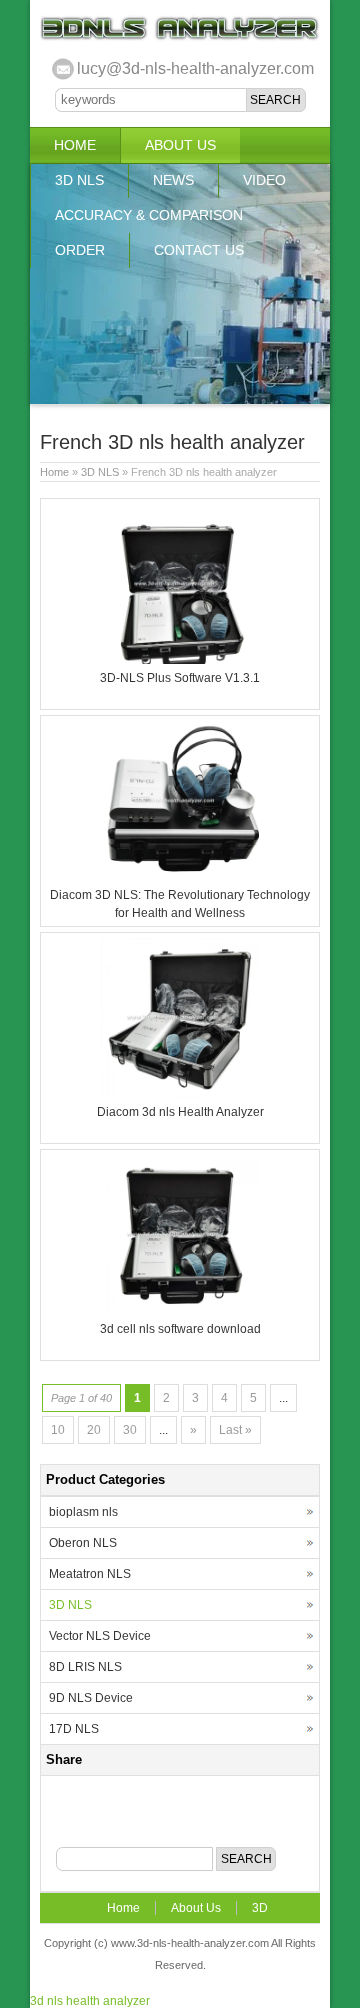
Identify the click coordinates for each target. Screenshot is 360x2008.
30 (130, 1430)
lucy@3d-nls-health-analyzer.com (195, 68)
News (173, 180)
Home (75, 145)
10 (58, 1430)
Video (264, 180)
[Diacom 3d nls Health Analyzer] (180, 1094)
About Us (180, 145)
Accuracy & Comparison (149, 215)
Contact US (199, 250)
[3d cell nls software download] (180, 1311)
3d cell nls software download (180, 1329)
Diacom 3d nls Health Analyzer (180, 1112)
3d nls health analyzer (90, 2001)
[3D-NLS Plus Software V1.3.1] (180, 660)
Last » (235, 1430)
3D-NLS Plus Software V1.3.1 (180, 678)
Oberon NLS (83, 1543)
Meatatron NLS (90, 1574)
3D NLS (79, 180)
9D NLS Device (91, 1698)
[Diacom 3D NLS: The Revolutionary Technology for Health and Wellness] (180, 877)
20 (94, 1430)
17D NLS (74, 1729)
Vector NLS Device (100, 1636)
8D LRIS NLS (85, 1667)
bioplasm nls (83, 1512)
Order (80, 250)
